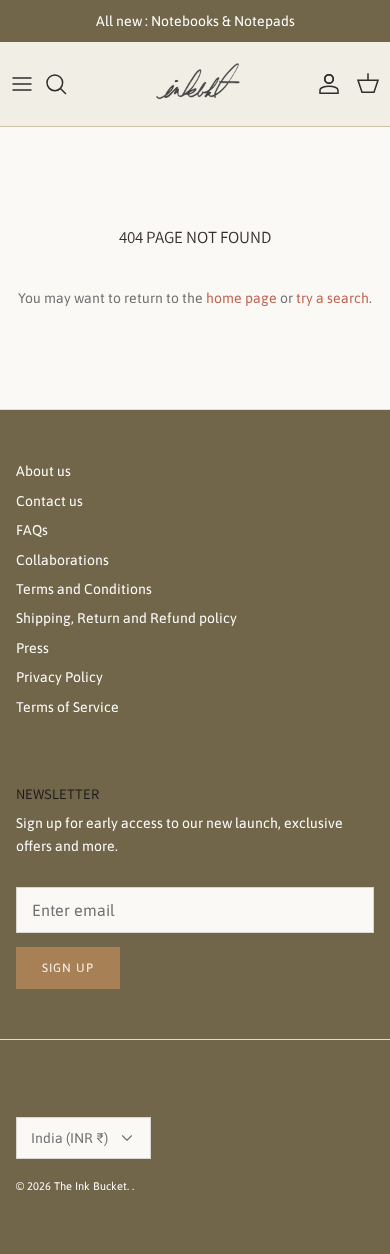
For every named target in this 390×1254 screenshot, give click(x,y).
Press (32, 648)
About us (43, 471)
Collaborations (62, 560)
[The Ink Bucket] (195, 84)
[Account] (324, 84)
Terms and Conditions (84, 589)
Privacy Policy (59, 677)
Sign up (68, 968)
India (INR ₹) (69, 1138)
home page (241, 298)
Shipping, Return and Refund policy (126, 618)
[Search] (66, 84)
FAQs (32, 530)
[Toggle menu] (22, 84)
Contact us (49, 501)
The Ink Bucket (90, 1186)
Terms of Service (67, 707)
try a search (332, 298)
